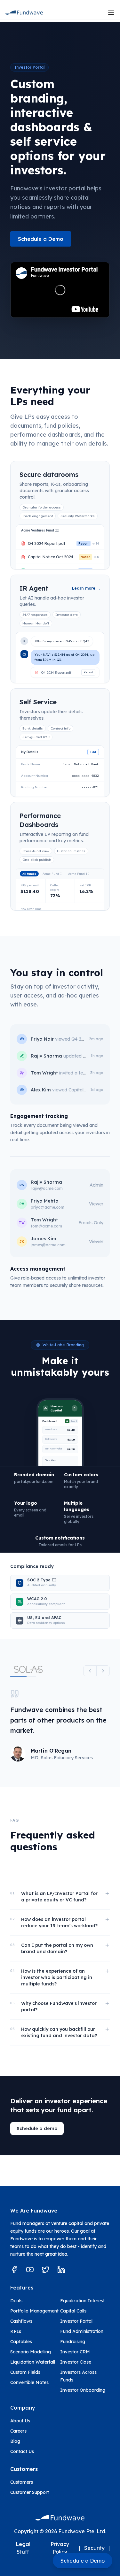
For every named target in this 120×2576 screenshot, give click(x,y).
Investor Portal (76, 2321)
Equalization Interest (82, 2301)
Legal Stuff (23, 2548)
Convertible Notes (29, 2382)
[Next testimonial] (103, 1671)
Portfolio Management (34, 2311)
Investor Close (76, 2362)
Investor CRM (75, 2352)
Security (94, 2548)
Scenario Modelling (31, 2352)
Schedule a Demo (41, 239)
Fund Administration (82, 2331)
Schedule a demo (37, 2129)
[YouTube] (30, 2270)
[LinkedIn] (61, 2270)
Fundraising (73, 2342)
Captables (21, 2342)
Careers (18, 2431)
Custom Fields (25, 2372)
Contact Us (22, 2451)
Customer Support (30, 2492)
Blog (15, 2441)
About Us (20, 2421)
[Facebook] (14, 2270)
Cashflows (21, 2321)
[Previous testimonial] (90, 1671)
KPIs (16, 2331)
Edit (93, 752)
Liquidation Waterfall (33, 2362)
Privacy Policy (60, 2548)
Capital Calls (73, 2311)
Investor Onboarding (83, 2390)
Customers (22, 2482)
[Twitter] (46, 2270)
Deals (16, 2301)
